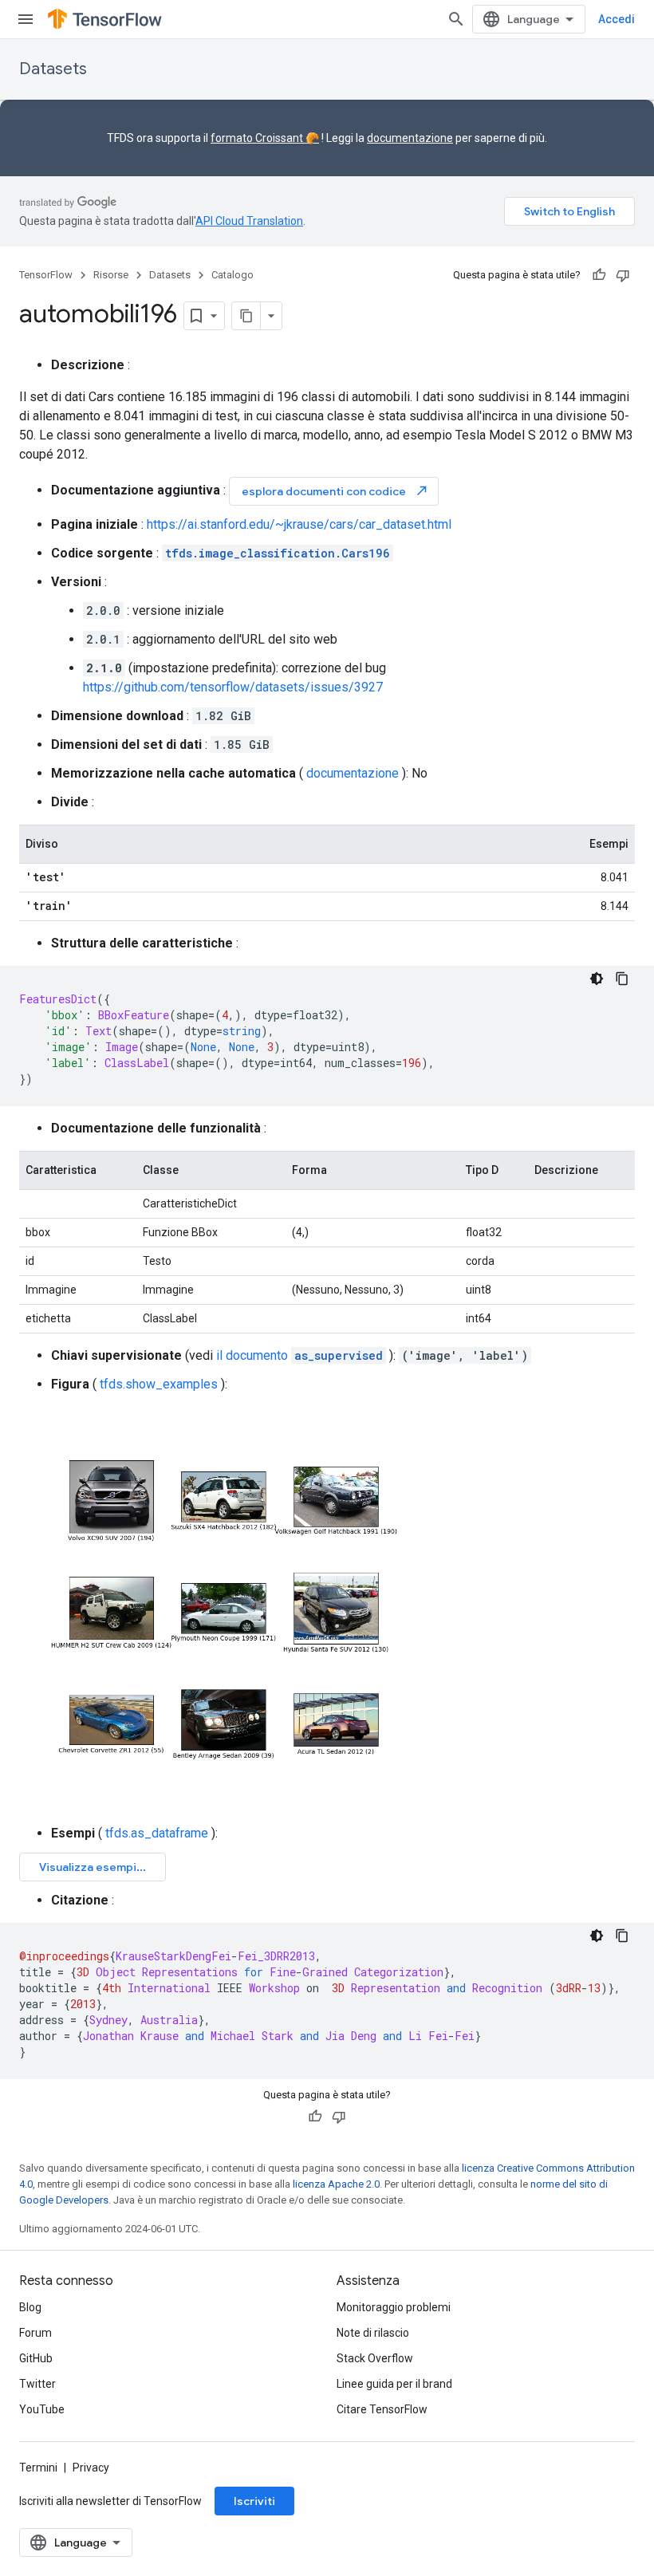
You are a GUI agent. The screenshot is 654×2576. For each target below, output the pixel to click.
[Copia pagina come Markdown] (246, 316)
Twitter (37, 2384)
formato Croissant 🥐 (265, 138)
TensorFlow (46, 275)
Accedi (617, 19)
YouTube (42, 2409)
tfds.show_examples (159, 1384)
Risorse (111, 275)
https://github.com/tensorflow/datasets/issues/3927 (233, 687)
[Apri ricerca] (456, 19)
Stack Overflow (375, 2358)
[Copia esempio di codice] (622, 979)
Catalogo (232, 275)
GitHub (36, 2358)
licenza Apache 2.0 (336, 2184)
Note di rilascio (373, 2333)
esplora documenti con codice (335, 491)
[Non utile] (623, 275)
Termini (38, 2468)
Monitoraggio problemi (394, 2307)
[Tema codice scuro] (597, 979)
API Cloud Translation (249, 221)
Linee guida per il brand (394, 2384)
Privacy (91, 2468)
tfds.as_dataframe (157, 1833)
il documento (299, 1355)
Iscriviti (254, 2501)
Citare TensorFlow (382, 2409)
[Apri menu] (26, 19)
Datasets (53, 69)
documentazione (410, 138)
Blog (30, 2307)
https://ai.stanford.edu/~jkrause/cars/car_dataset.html (299, 524)
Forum (35, 2333)
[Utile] (599, 275)
